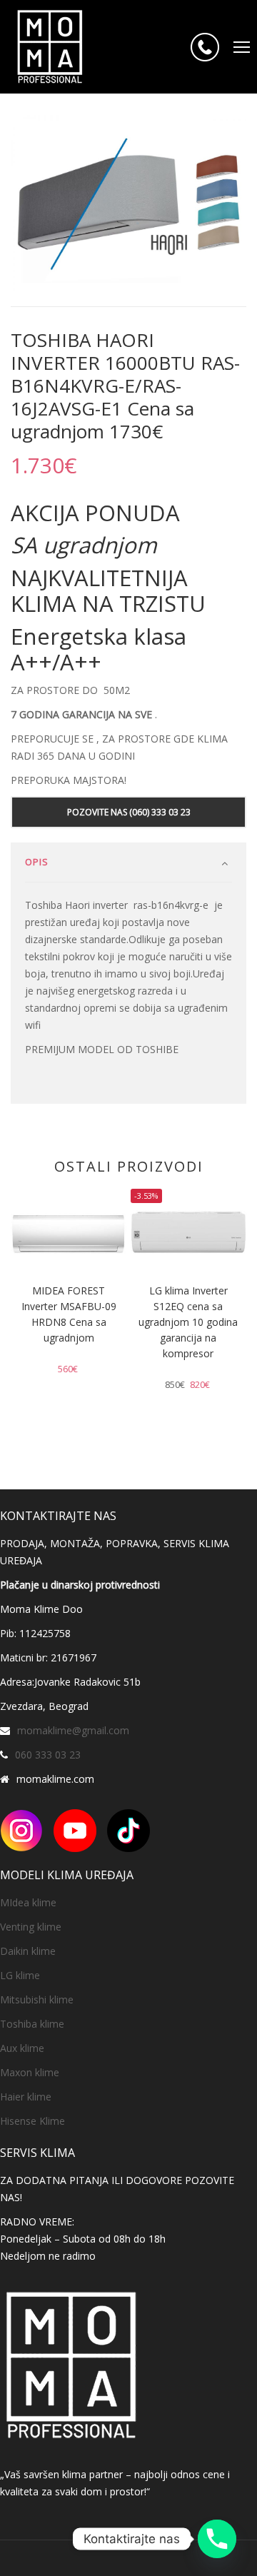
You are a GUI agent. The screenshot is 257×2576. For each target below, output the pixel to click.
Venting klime (31, 1927)
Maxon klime (30, 2072)
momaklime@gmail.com (73, 1730)
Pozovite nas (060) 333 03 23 (129, 812)
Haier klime (26, 2097)
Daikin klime (28, 1951)
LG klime (20, 1975)
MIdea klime (28, 1902)
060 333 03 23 (48, 1755)
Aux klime (22, 2048)
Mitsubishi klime (37, 1999)
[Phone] (217, 2539)
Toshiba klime (32, 2024)
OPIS (37, 862)
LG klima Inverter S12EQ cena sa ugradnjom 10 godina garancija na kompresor (188, 1322)
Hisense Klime (32, 2121)
